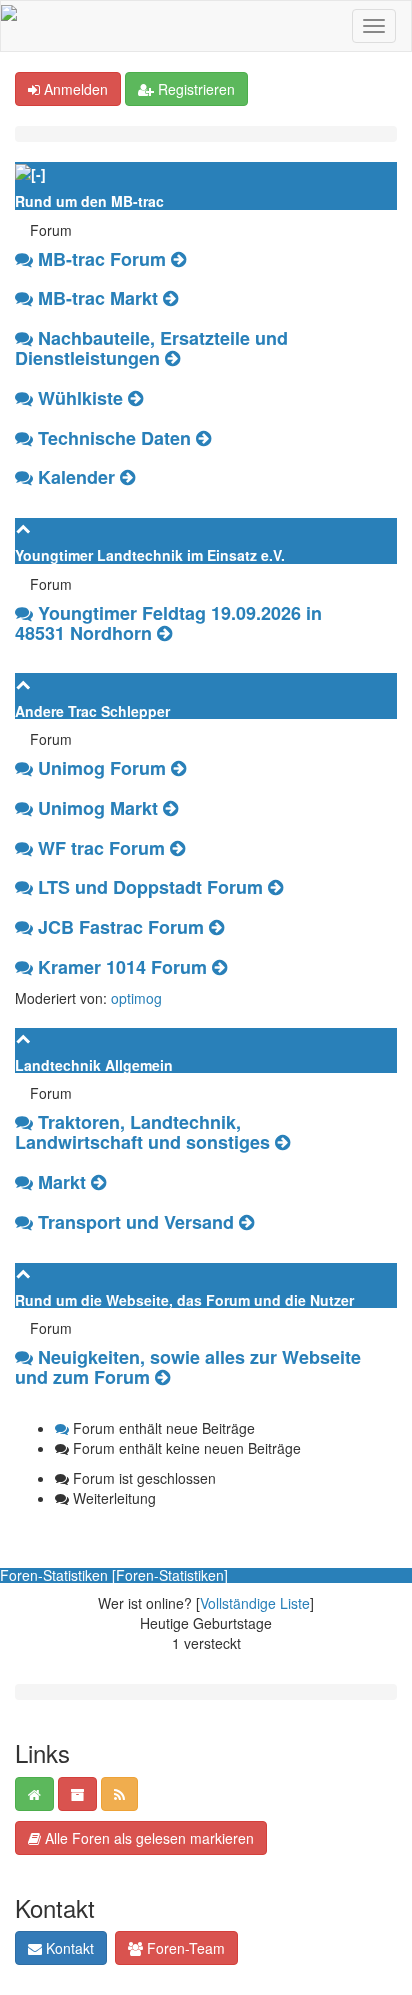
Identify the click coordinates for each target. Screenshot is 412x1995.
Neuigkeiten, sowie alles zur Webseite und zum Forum (188, 1367)
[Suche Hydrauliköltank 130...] (178, 259)
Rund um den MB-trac (89, 201)
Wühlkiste (80, 398)
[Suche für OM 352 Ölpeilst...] (170, 298)
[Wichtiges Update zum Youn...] (164, 633)
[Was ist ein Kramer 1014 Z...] (219, 967)
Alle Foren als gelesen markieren (147, 1838)
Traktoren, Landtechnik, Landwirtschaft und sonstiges (142, 1132)
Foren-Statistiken (170, 1575)
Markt (62, 1182)
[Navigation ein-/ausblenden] (374, 26)
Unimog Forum (102, 768)
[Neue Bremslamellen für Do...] (275, 887)
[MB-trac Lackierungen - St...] (203, 438)
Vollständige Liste (255, 1603)
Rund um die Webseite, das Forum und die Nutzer (184, 1300)
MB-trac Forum (102, 259)
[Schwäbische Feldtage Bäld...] (127, 477)
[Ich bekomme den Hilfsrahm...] (135, 398)
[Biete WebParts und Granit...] (172, 358)
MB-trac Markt (98, 298)
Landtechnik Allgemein (94, 1065)
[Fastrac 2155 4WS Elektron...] (216, 927)
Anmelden (74, 89)
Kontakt (68, 1948)
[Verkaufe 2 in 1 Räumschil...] (98, 1182)
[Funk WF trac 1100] (177, 848)
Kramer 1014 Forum (122, 967)
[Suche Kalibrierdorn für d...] (170, 808)
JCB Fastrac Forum (121, 927)
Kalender (76, 477)
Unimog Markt (98, 808)
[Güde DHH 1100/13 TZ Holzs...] (282, 1142)
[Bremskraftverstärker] (178, 768)
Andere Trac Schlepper (92, 711)
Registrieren (194, 89)
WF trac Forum (101, 848)
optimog (136, 998)
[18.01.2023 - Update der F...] (162, 1377)
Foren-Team (184, 1948)
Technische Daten (114, 438)
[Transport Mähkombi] (246, 1222)
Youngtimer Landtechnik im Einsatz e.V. (150, 555)
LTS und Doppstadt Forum (150, 887)
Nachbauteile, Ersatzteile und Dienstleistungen (151, 348)
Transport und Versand (136, 1222)
